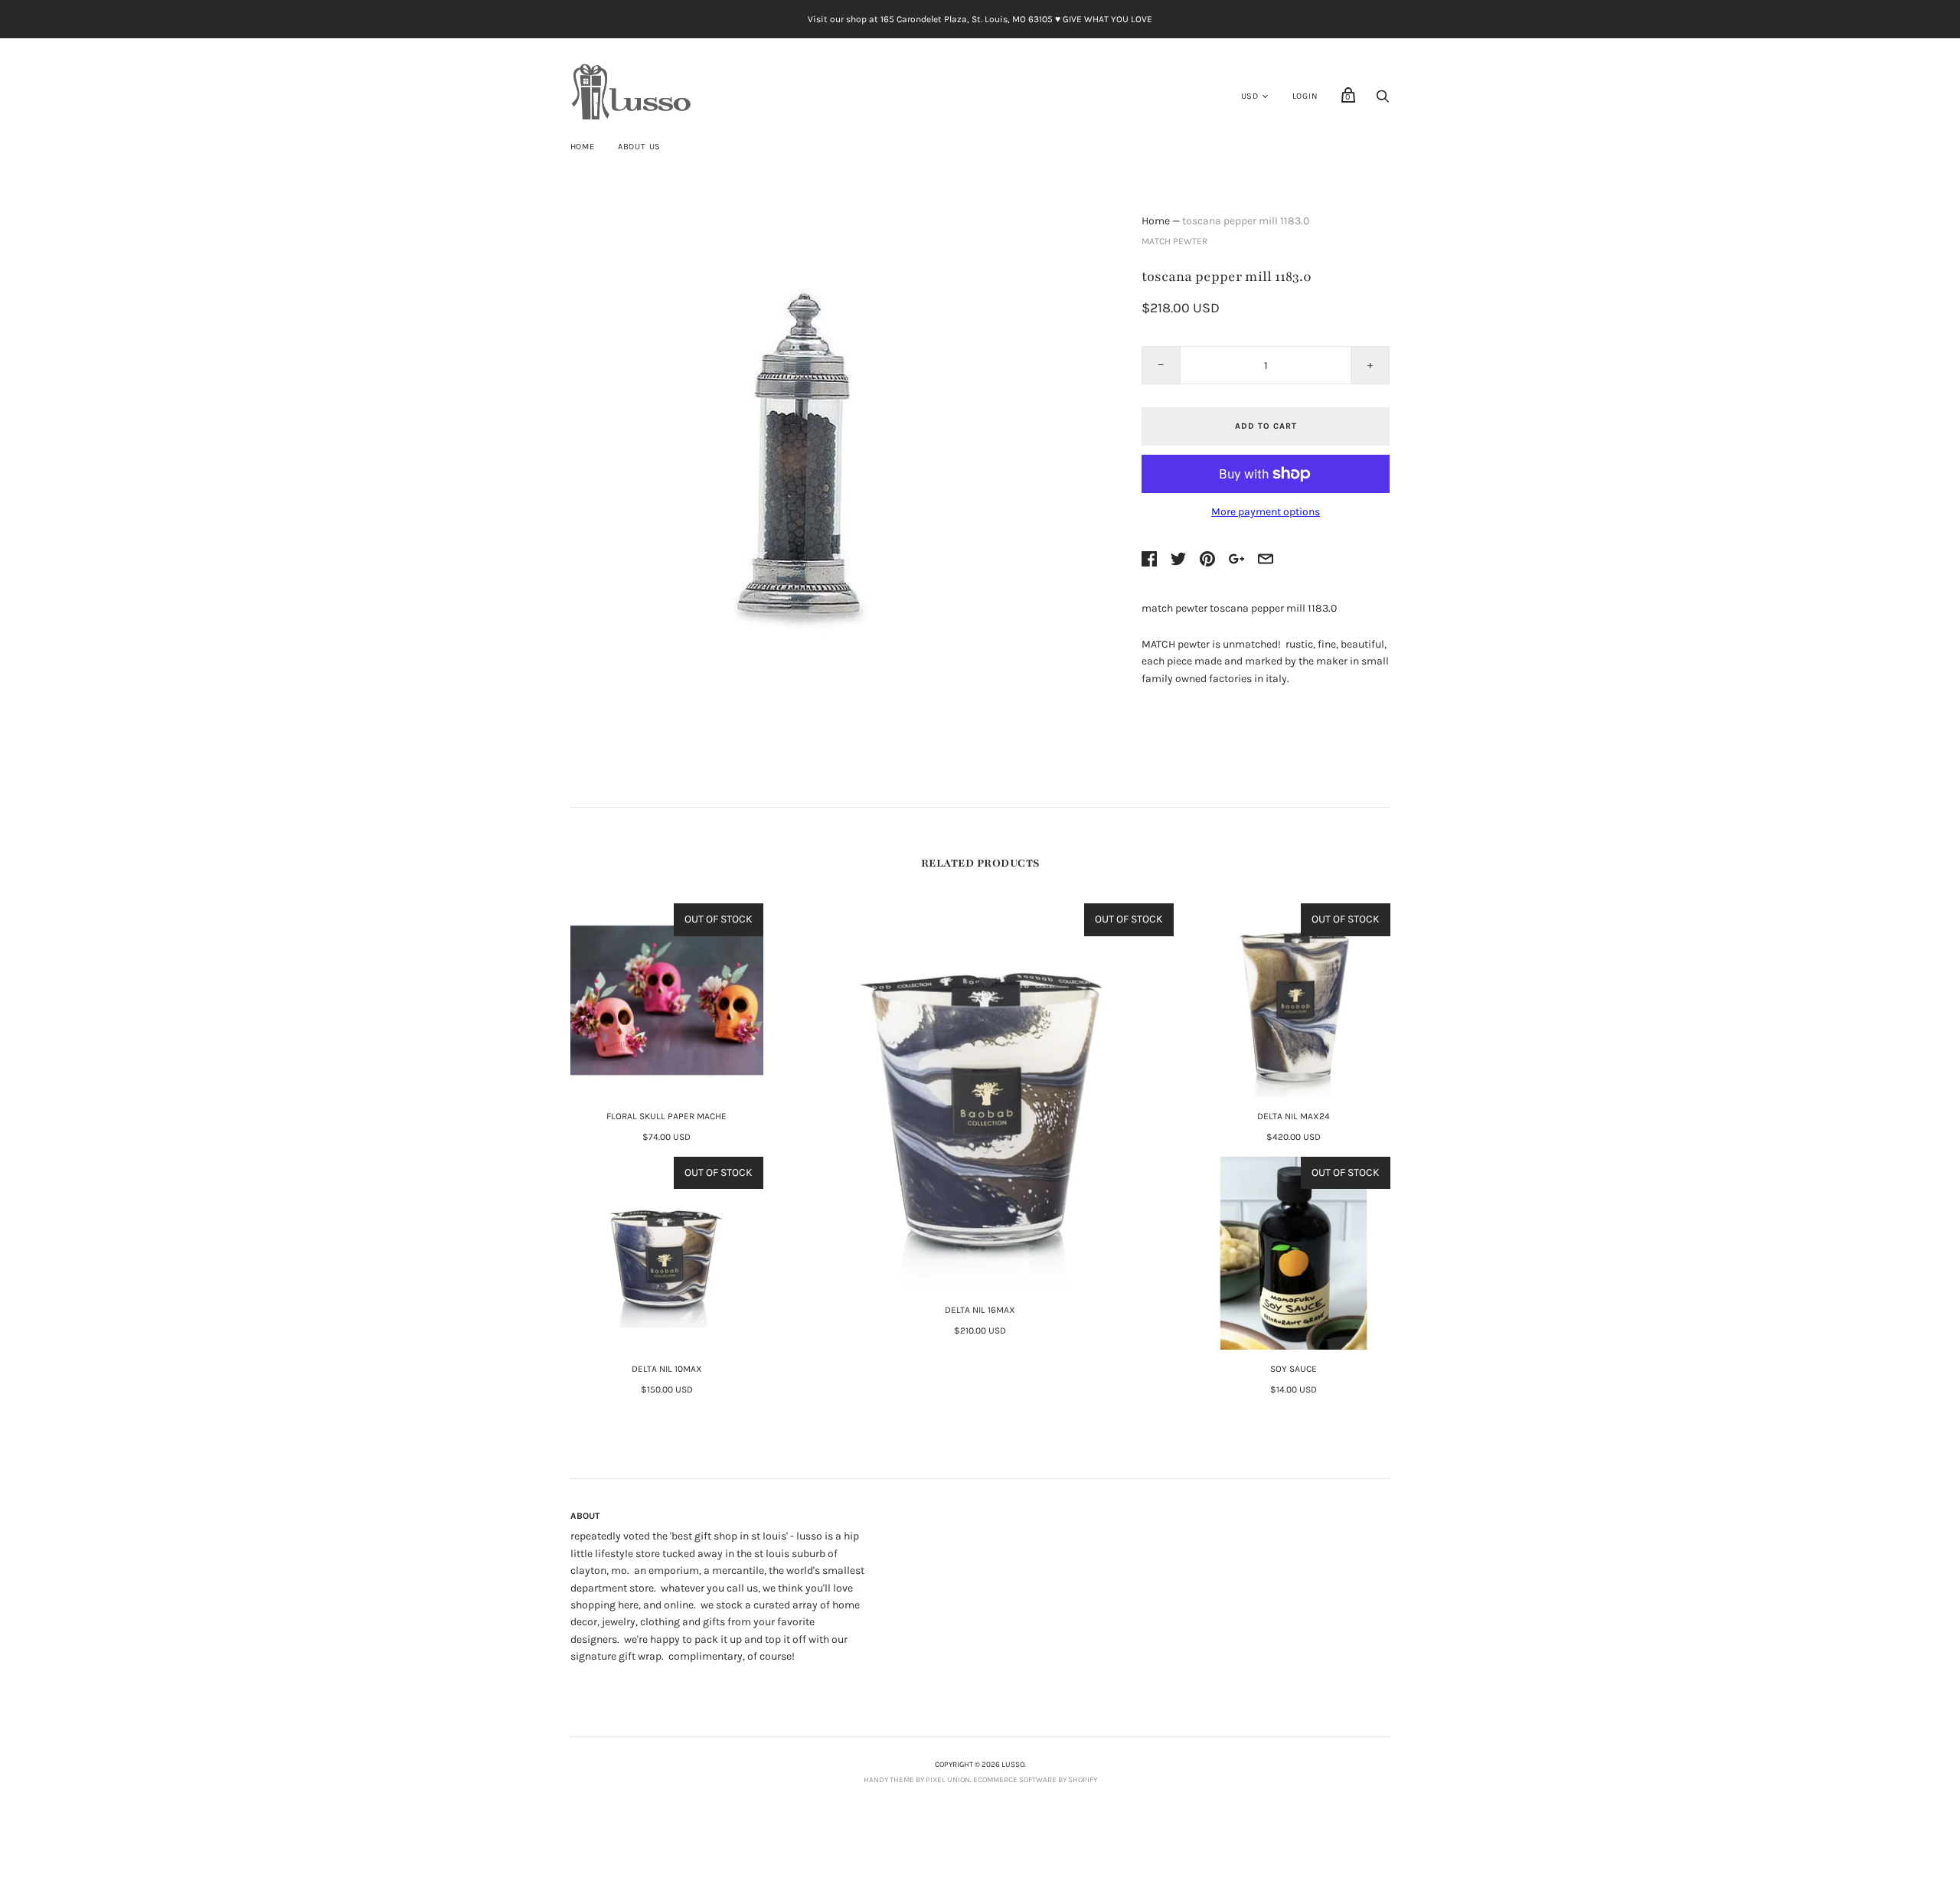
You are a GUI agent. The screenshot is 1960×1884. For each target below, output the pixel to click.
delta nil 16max (980, 1310)
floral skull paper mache (666, 1116)
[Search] (1383, 101)
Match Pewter (1174, 241)
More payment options (1266, 512)
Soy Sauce (1294, 1369)
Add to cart (1266, 426)
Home (583, 147)
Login (1305, 96)
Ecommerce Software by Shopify (1035, 1780)
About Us (639, 147)
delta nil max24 (1294, 1116)
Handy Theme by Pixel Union (917, 1780)
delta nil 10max (667, 1369)
